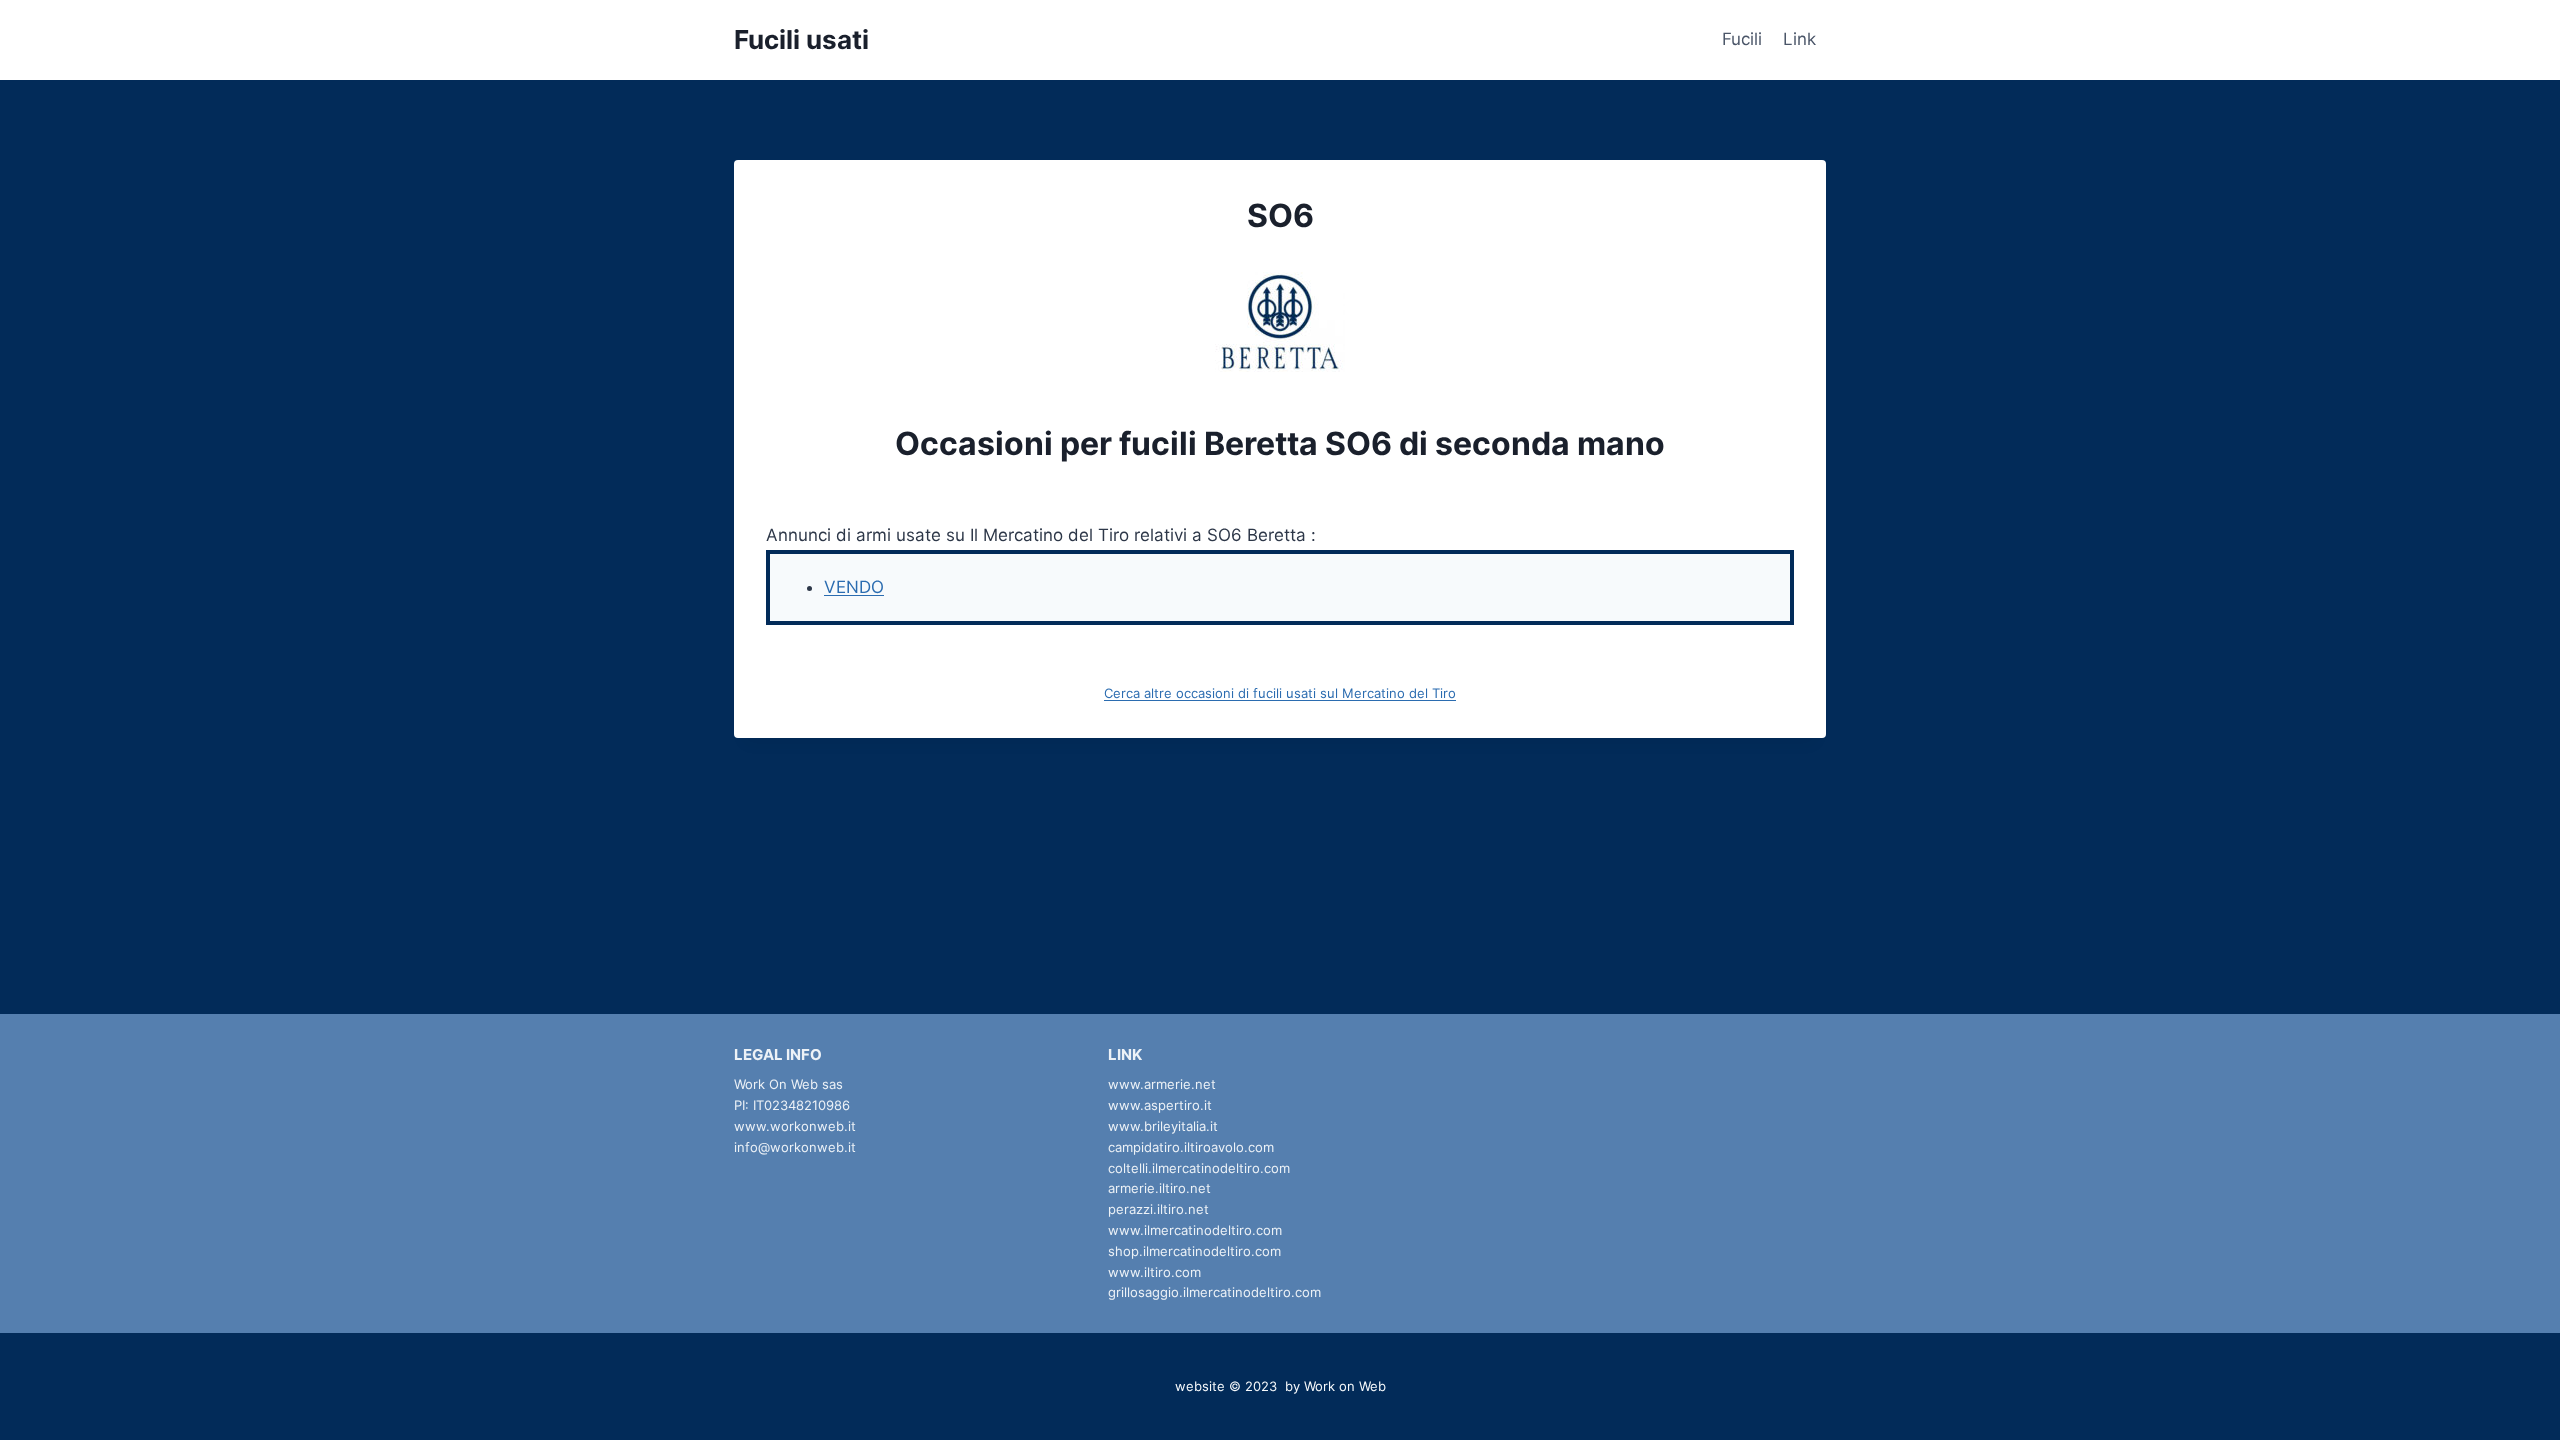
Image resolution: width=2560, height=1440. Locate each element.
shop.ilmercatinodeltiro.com (1194, 1251)
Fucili (1742, 39)
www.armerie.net (1162, 1084)
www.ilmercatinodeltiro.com (1195, 1230)
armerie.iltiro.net (1159, 1188)
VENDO (854, 587)
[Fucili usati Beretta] (1280, 322)
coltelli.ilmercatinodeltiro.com (1199, 1168)
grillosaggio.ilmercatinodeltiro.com (1214, 1292)
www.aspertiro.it (1160, 1105)
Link (1799, 39)
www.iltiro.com (1154, 1272)
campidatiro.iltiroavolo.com (1191, 1147)
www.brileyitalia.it (1163, 1126)
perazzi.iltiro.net (1158, 1209)
